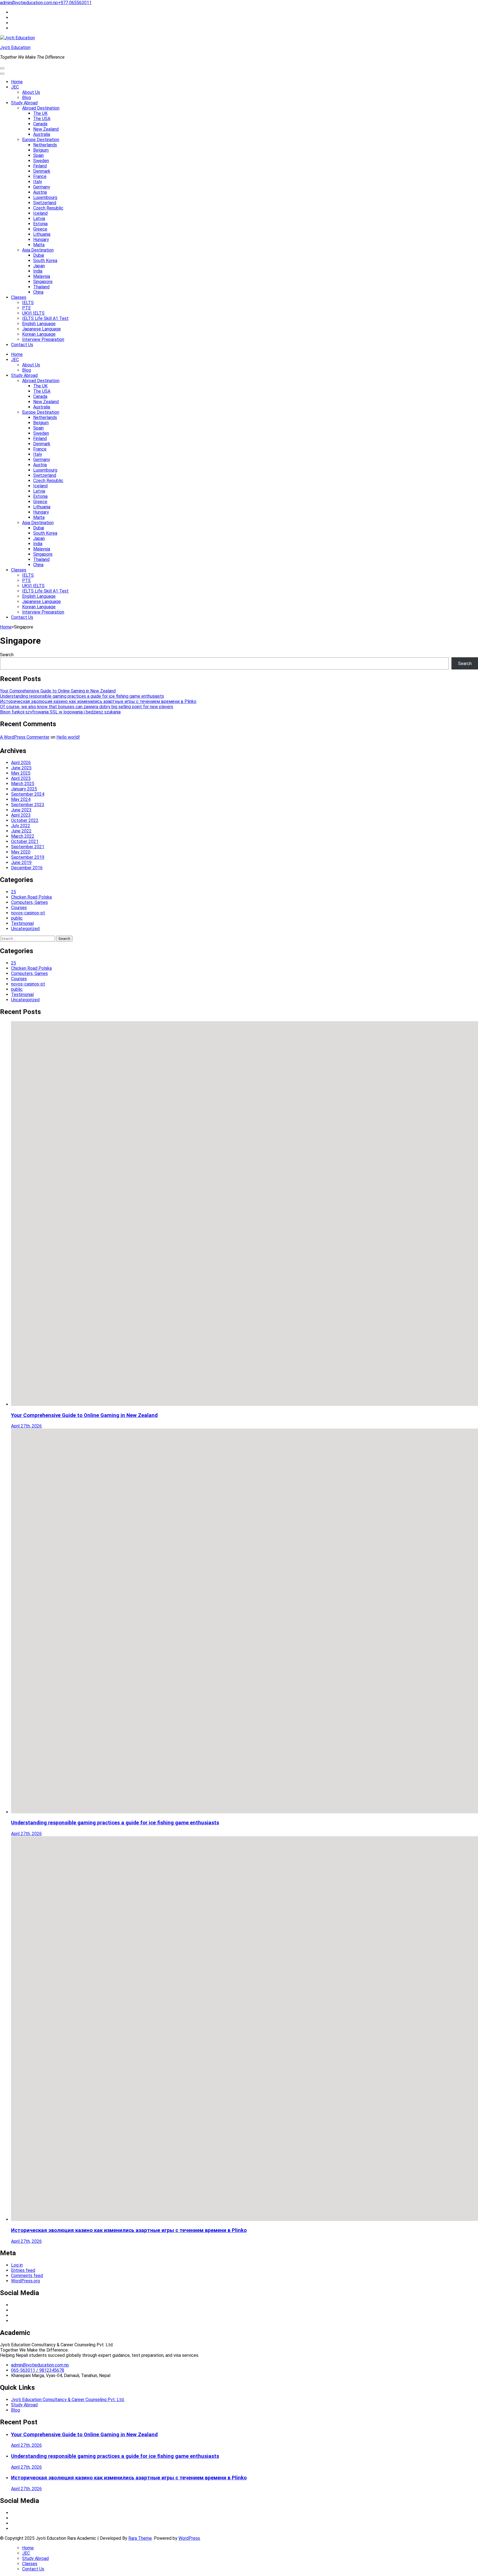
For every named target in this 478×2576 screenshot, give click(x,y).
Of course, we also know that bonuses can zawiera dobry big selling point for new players (87, 707)
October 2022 (25, 820)
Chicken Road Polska (31, 897)
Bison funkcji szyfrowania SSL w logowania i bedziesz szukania (60, 712)
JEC (15, 87)
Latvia (39, 218)
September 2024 (28, 794)
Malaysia (42, 276)
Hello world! (68, 737)
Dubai (39, 255)
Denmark (42, 171)
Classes (19, 297)
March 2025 (23, 784)
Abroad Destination (41, 108)
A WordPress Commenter (25, 737)
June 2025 (21, 768)
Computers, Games (29, 902)
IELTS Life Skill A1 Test (45, 318)
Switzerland (45, 203)
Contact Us (22, 345)
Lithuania (42, 234)
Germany (42, 187)
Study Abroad (24, 103)
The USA (42, 119)
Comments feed (27, 2276)
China (38, 292)
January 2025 (24, 789)
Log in (17, 2265)
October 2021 (25, 841)
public (17, 918)
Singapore (43, 282)
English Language (39, 324)
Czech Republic (48, 208)
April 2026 (21, 763)
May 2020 (21, 852)
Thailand (41, 287)
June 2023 (21, 810)
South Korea (45, 261)
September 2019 (28, 857)
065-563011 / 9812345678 (38, 2370)
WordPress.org (25, 2281)
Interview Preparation (43, 339)
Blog (27, 98)
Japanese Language (41, 329)
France (40, 176)
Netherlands (45, 145)
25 (14, 892)
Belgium (41, 150)
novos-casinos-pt (28, 913)
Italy (38, 182)
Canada (40, 124)
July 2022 (21, 826)
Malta (39, 245)
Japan (39, 266)
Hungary (41, 240)
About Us (31, 92)
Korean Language (39, 334)
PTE (26, 308)
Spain (38, 155)
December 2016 (27, 868)
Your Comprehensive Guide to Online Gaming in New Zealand (58, 691)
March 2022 (23, 836)
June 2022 (21, 831)
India (38, 271)
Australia (42, 134)
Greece (40, 229)
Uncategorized (25, 929)
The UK (40, 113)
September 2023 (28, 805)
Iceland (40, 213)
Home (17, 82)
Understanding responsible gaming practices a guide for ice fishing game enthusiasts (82, 696)
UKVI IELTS (33, 313)
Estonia (40, 224)
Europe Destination (41, 140)
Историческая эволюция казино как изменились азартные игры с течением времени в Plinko (98, 701)
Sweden (41, 161)
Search (7, 655)
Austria (40, 192)
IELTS (28, 303)
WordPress (189, 2538)
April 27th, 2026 (26, 1426)
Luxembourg (45, 197)
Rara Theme (140, 2538)
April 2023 (21, 815)
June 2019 (21, 862)
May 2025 (21, 773)
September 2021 (28, 847)
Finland (40, 166)
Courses (19, 908)
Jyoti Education (15, 47)
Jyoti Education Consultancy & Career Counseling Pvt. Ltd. (68, 2400)
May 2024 (21, 799)
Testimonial (22, 923)
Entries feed (23, 2270)
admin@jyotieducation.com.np (29, 3)
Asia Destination (38, 250)
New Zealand (46, 129)
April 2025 (21, 778)
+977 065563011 (75, 3)
